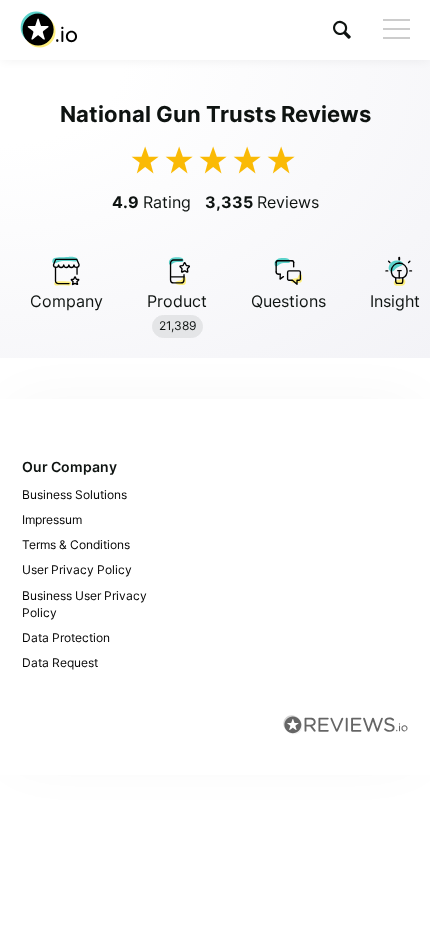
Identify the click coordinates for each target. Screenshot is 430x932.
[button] (342, 29)
